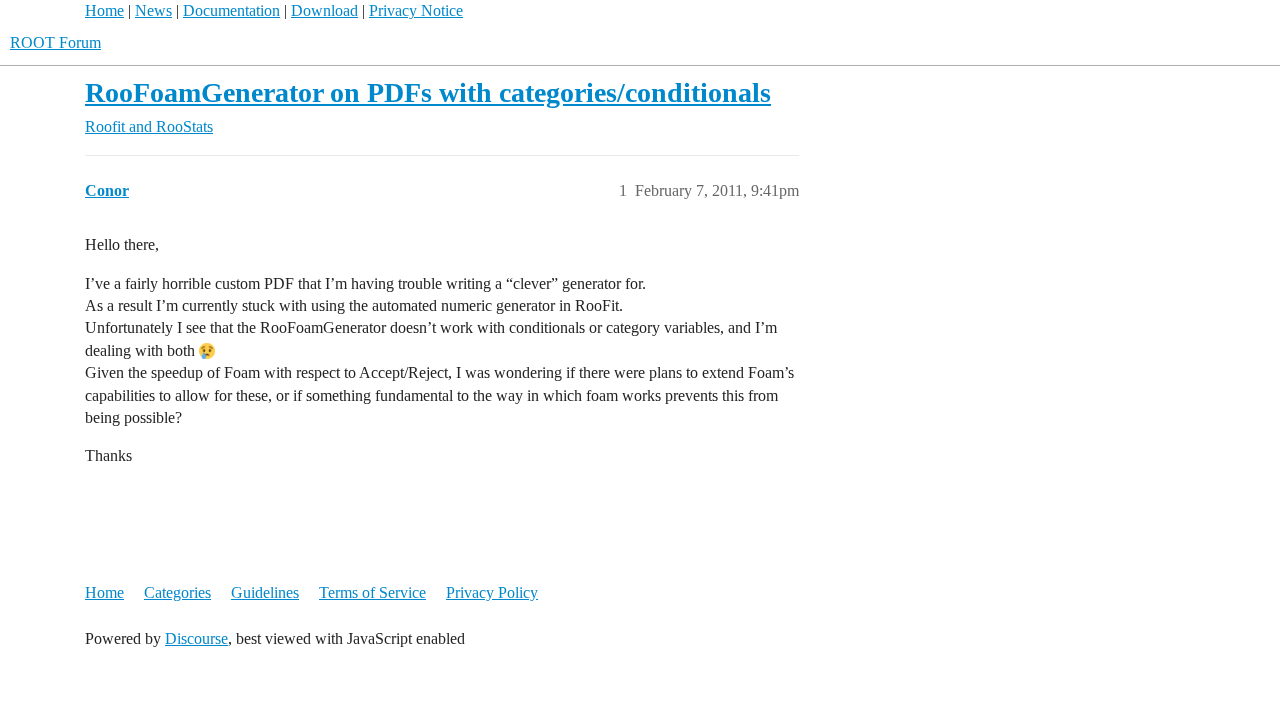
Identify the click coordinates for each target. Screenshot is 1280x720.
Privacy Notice (416, 10)
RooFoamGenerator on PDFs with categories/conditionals (428, 92)
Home (104, 10)
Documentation (231, 10)
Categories (177, 592)
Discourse (196, 638)
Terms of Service (372, 592)
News (153, 10)
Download (324, 10)
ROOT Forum (55, 42)
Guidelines (265, 592)
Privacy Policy (492, 592)
